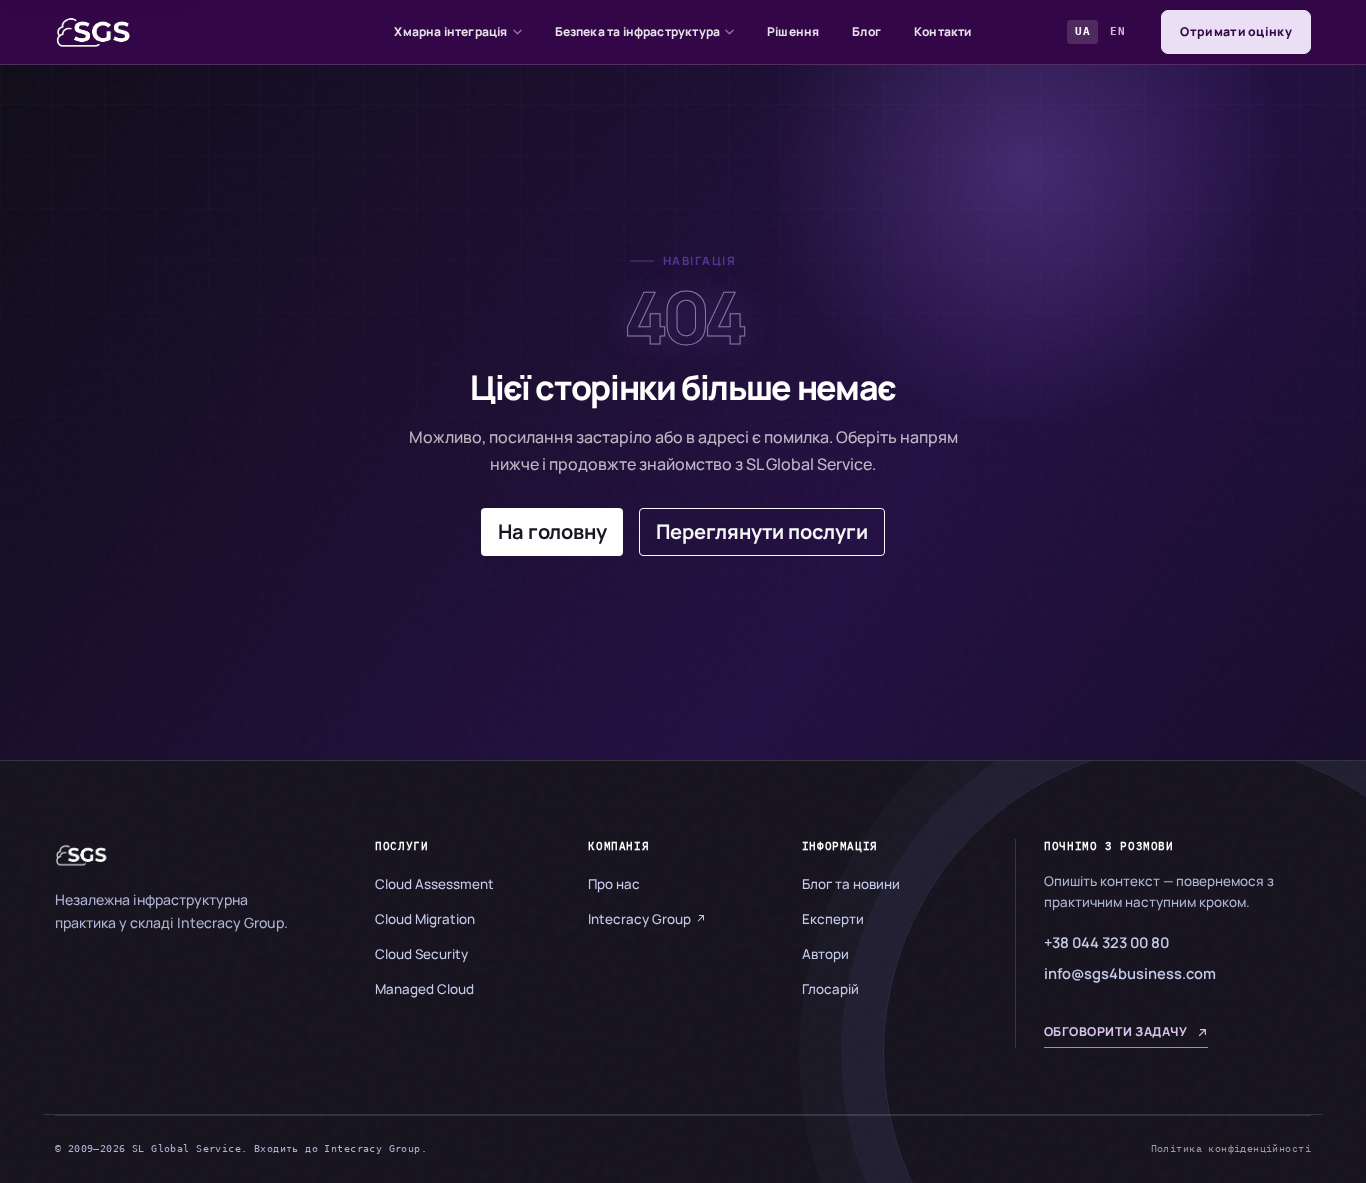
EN (1117, 31)
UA (1082, 31)
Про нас (614, 884)
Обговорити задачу (1115, 1031)
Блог (866, 31)
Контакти (942, 31)
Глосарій (830, 989)
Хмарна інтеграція (450, 31)
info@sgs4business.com (1130, 973)
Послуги (401, 846)
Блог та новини (851, 884)
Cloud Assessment (434, 884)
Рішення (793, 31)
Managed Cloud (424, 989)
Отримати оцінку (1236, 31)
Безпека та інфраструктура (638, 31)
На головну (552, 531)
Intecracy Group (639, 919)
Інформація (840, 846)
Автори (825, 954)
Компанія (618, 846)
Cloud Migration (425, 919)
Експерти (833, 919)
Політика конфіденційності (1231, 1148)
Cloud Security (421, 954)
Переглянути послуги (761, 531)
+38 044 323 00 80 (1106, 942)
